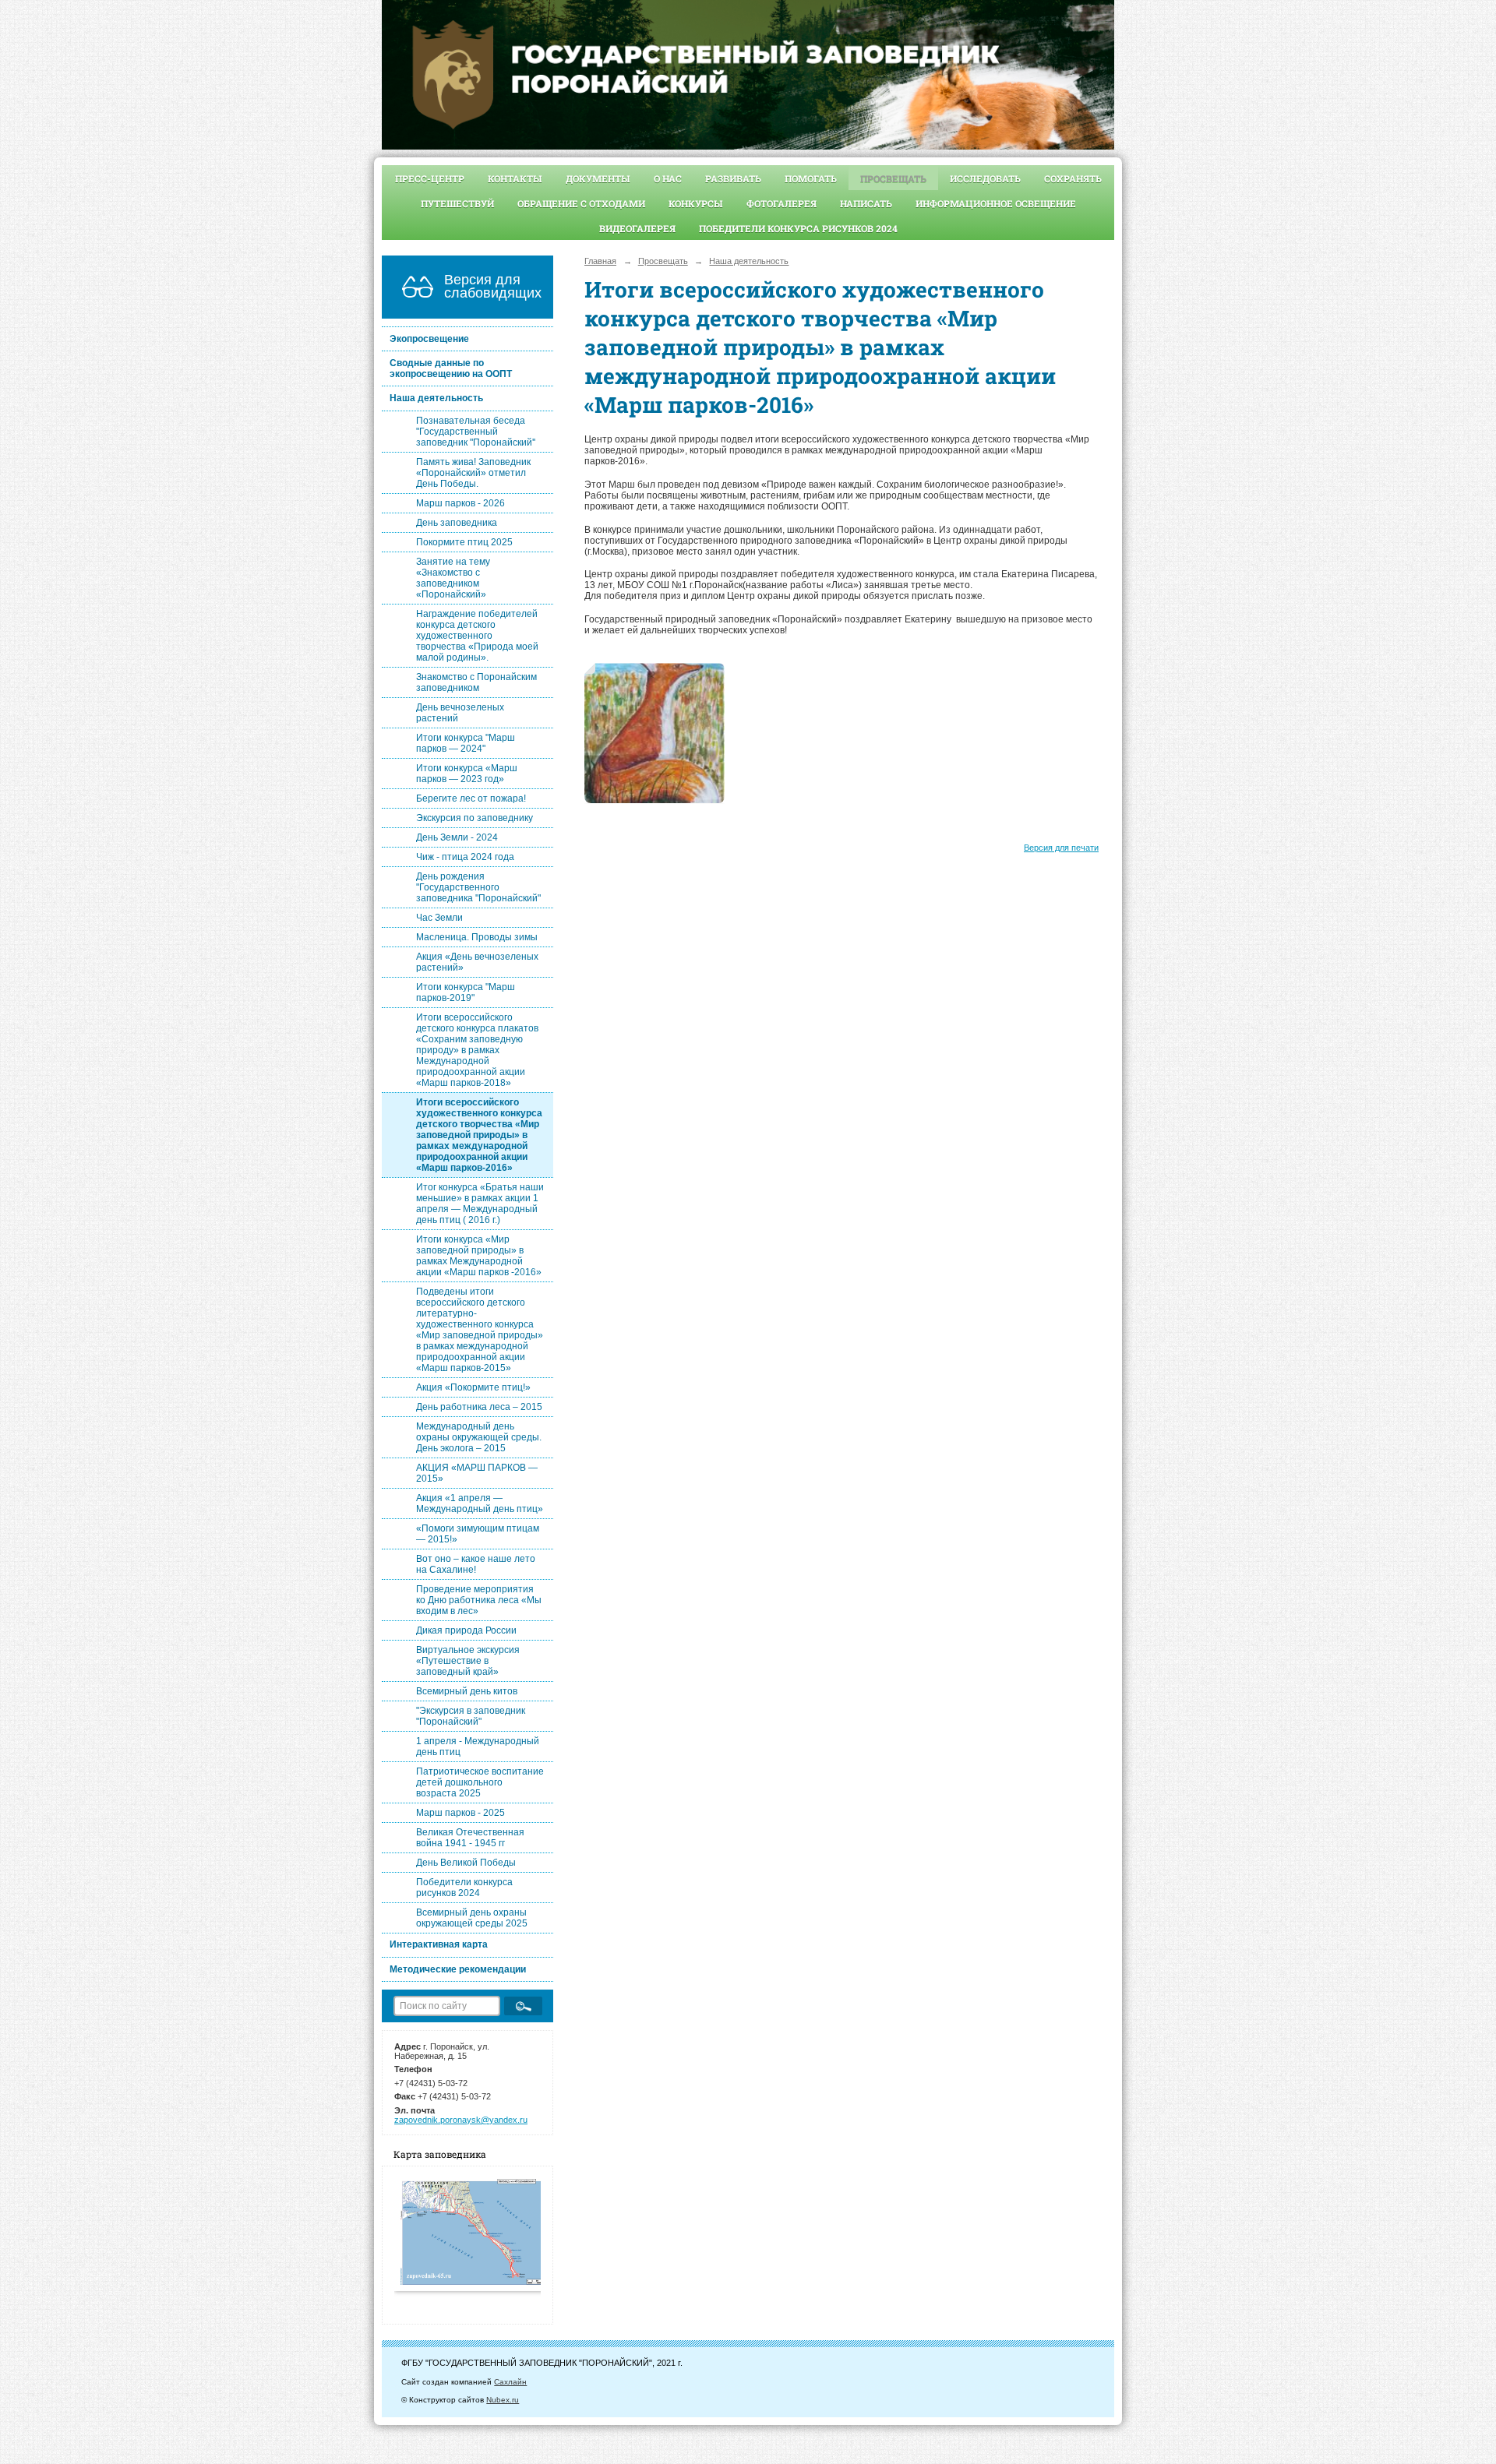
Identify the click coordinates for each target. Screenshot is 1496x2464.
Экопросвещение (429, 339)
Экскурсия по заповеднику (475, 818)
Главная (600, 261)
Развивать (733, 178)
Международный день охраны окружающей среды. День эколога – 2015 (479, 1437)
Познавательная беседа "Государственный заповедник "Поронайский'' (476, 432)
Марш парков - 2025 (460, 1813)
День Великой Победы (466, 1863)
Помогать (811, 178)
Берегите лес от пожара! (471, 798)
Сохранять (1073, 178)
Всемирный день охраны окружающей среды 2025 (472, 1918)
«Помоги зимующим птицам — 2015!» (478, 1534)
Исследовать (985, 178)
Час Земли (439, 918)
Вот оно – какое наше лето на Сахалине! (476, 1564)
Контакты (515, 178)
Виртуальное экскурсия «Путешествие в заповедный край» (468, 1661)
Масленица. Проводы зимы (477, 937)
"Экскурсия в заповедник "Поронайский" (471, 1716)
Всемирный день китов (467, 1691)
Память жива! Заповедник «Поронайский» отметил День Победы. (473, 473)
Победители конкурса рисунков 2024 (798, 228)
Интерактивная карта (439, 1944)
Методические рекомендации (458, 1969)
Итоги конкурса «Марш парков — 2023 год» (467, 774)
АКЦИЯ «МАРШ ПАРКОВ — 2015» (477, 1473)
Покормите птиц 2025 (464, 542)
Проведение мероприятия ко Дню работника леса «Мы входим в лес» (479, 1600)
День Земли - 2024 (457, 837)
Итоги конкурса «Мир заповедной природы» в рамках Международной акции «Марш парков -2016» (479, 1256)
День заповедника (457, 523)
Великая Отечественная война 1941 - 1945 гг (470, 1838)
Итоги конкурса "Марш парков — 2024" (466, 743)
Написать (866, 203)
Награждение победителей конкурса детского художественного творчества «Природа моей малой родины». (477, 636)
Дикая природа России (466, 1630)
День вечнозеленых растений (460, 713)
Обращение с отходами (581, 203)
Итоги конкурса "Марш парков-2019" (466, 992)
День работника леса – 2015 (479, 1407)
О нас (668, 178)
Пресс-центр (430, 178)
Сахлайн (510, 2382)
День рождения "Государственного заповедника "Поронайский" (478, 887)
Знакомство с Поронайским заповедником (476, 682)
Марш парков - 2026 (460, 503)
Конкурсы (696, 203)
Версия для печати (1061, 848)
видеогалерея (637, 228)
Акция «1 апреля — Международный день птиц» (480, 1503)
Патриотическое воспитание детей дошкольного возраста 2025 (480, 1782)
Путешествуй (457, 203)
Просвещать (893, 178)
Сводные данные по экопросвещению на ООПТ (451, 368)
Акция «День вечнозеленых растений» (477, 962)
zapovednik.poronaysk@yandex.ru (461, 2120)
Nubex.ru (503, 2400)
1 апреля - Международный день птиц (478, 1747)
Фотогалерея (782, 203)
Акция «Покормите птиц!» (473, 1387)
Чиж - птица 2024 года (465, 857)
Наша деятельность (436, 398)
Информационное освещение (996, 203)
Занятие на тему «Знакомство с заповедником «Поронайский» (453, 578)
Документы (598, 178)
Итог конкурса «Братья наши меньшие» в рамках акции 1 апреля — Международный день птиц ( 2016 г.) (480, 1204)
